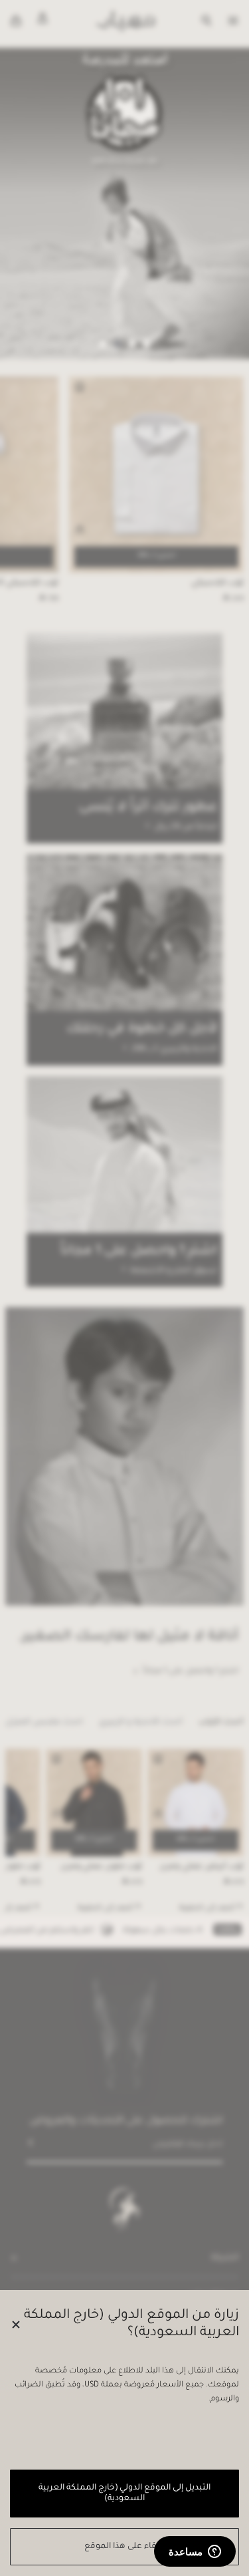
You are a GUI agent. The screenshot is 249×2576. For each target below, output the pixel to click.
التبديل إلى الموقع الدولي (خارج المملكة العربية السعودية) (124, 2494)
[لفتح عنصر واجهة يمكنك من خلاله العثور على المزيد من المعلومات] (195, 2553)
